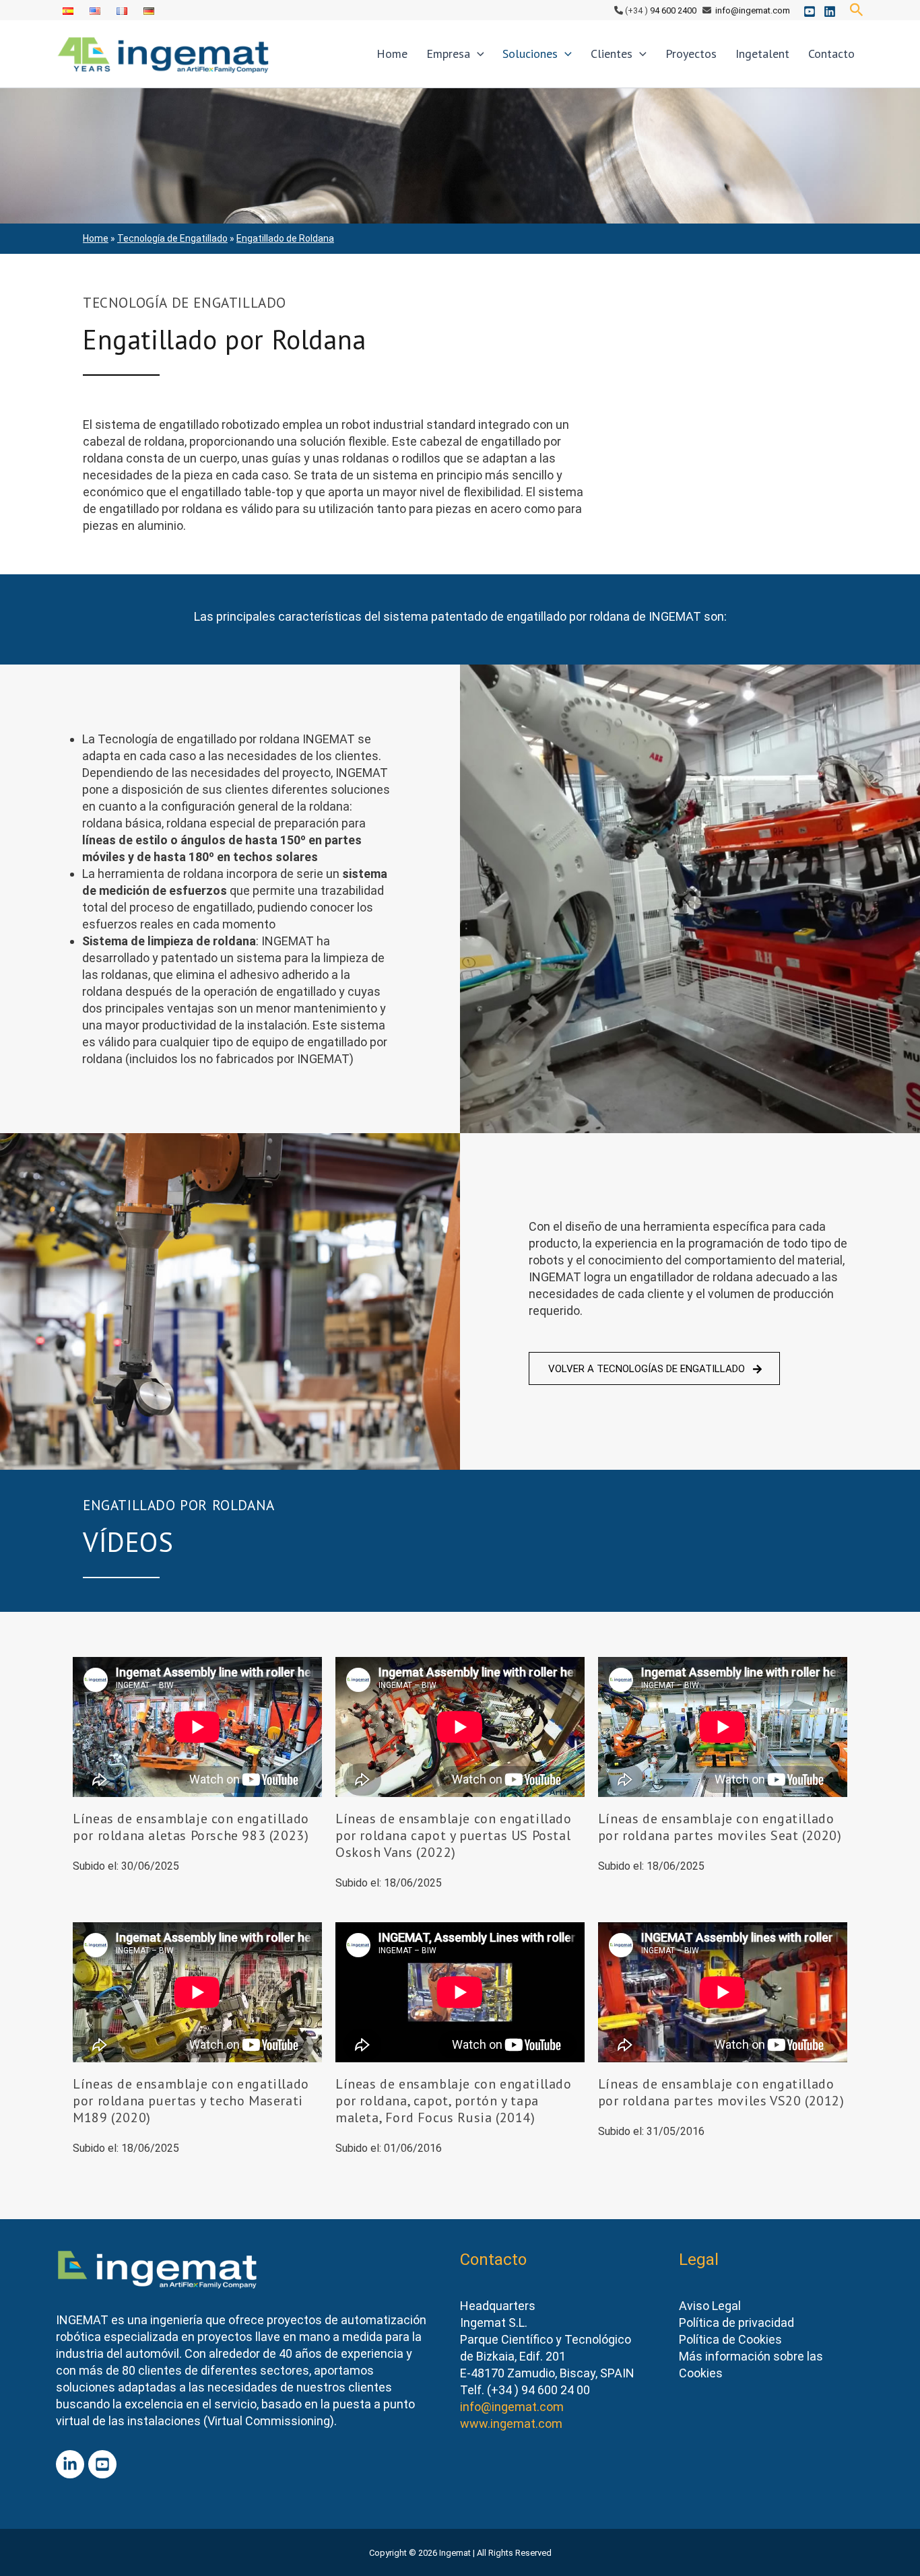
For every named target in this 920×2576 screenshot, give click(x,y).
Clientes (612, 54)
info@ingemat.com (753, 10)
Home (392, 54)
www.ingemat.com (511, 2424)
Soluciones (530, 54)
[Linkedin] (830, 11)
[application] (477, 54)
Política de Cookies (730, 2339)
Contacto (831, 54)
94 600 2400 (673, 10)
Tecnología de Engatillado (172, 238)
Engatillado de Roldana (285, 238)
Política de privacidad (736, 2323)
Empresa (448, 54)
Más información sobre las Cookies (751, 2365)
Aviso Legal (710, 2306)
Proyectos (691, 54)
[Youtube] (810, 11)
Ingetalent (762, 54)
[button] (857, 10)
